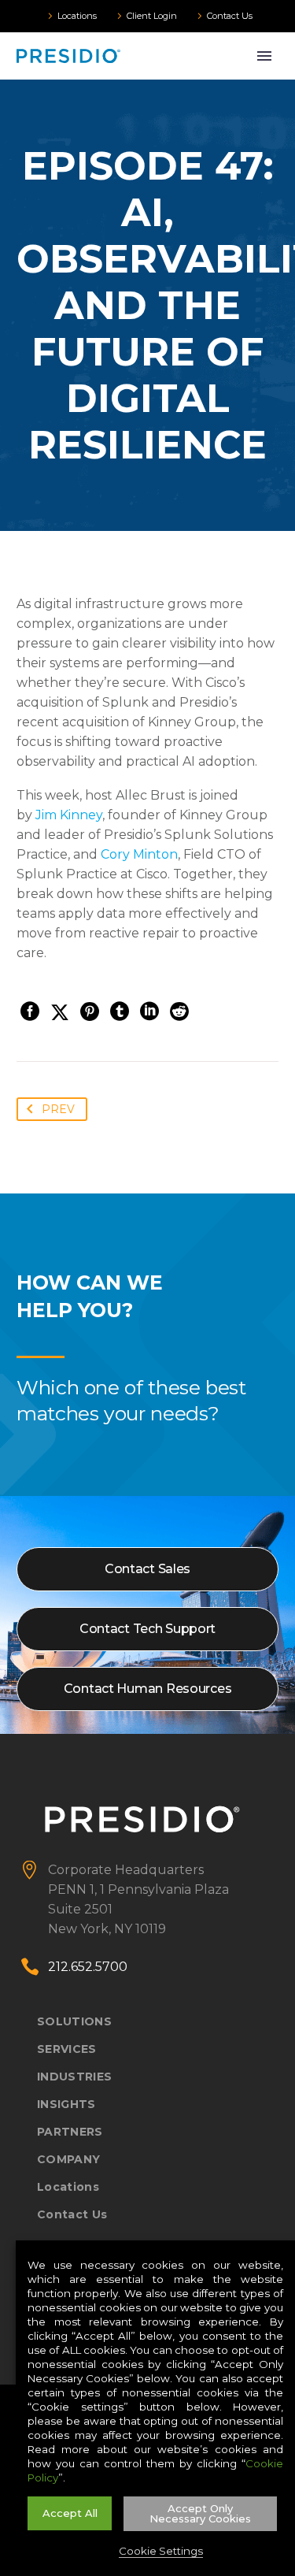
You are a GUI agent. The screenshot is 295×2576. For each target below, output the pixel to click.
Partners (70, 2132)
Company (68, 2159)
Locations (77, 16)
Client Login (152, 16)
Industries (74, 2077)
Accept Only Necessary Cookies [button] (200, 2513)
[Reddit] (179, 1011)
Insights (66, 2104)
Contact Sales (147, 1569)
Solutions (74, 2021)
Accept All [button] (70, 2513)
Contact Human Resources (148, 1689)
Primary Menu (264, 56)
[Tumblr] (120, 1011)
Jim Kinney (69, 815)
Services (67, 2049)
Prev (58, 1109)
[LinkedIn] (149, 1011)
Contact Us (230, 16)
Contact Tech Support (147, 1629)
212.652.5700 (88, 1967)
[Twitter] (60, 1011)
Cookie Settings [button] (161, 2551)
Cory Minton (139, 854)
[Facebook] (30, 1011)
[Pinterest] (90, 1011)
